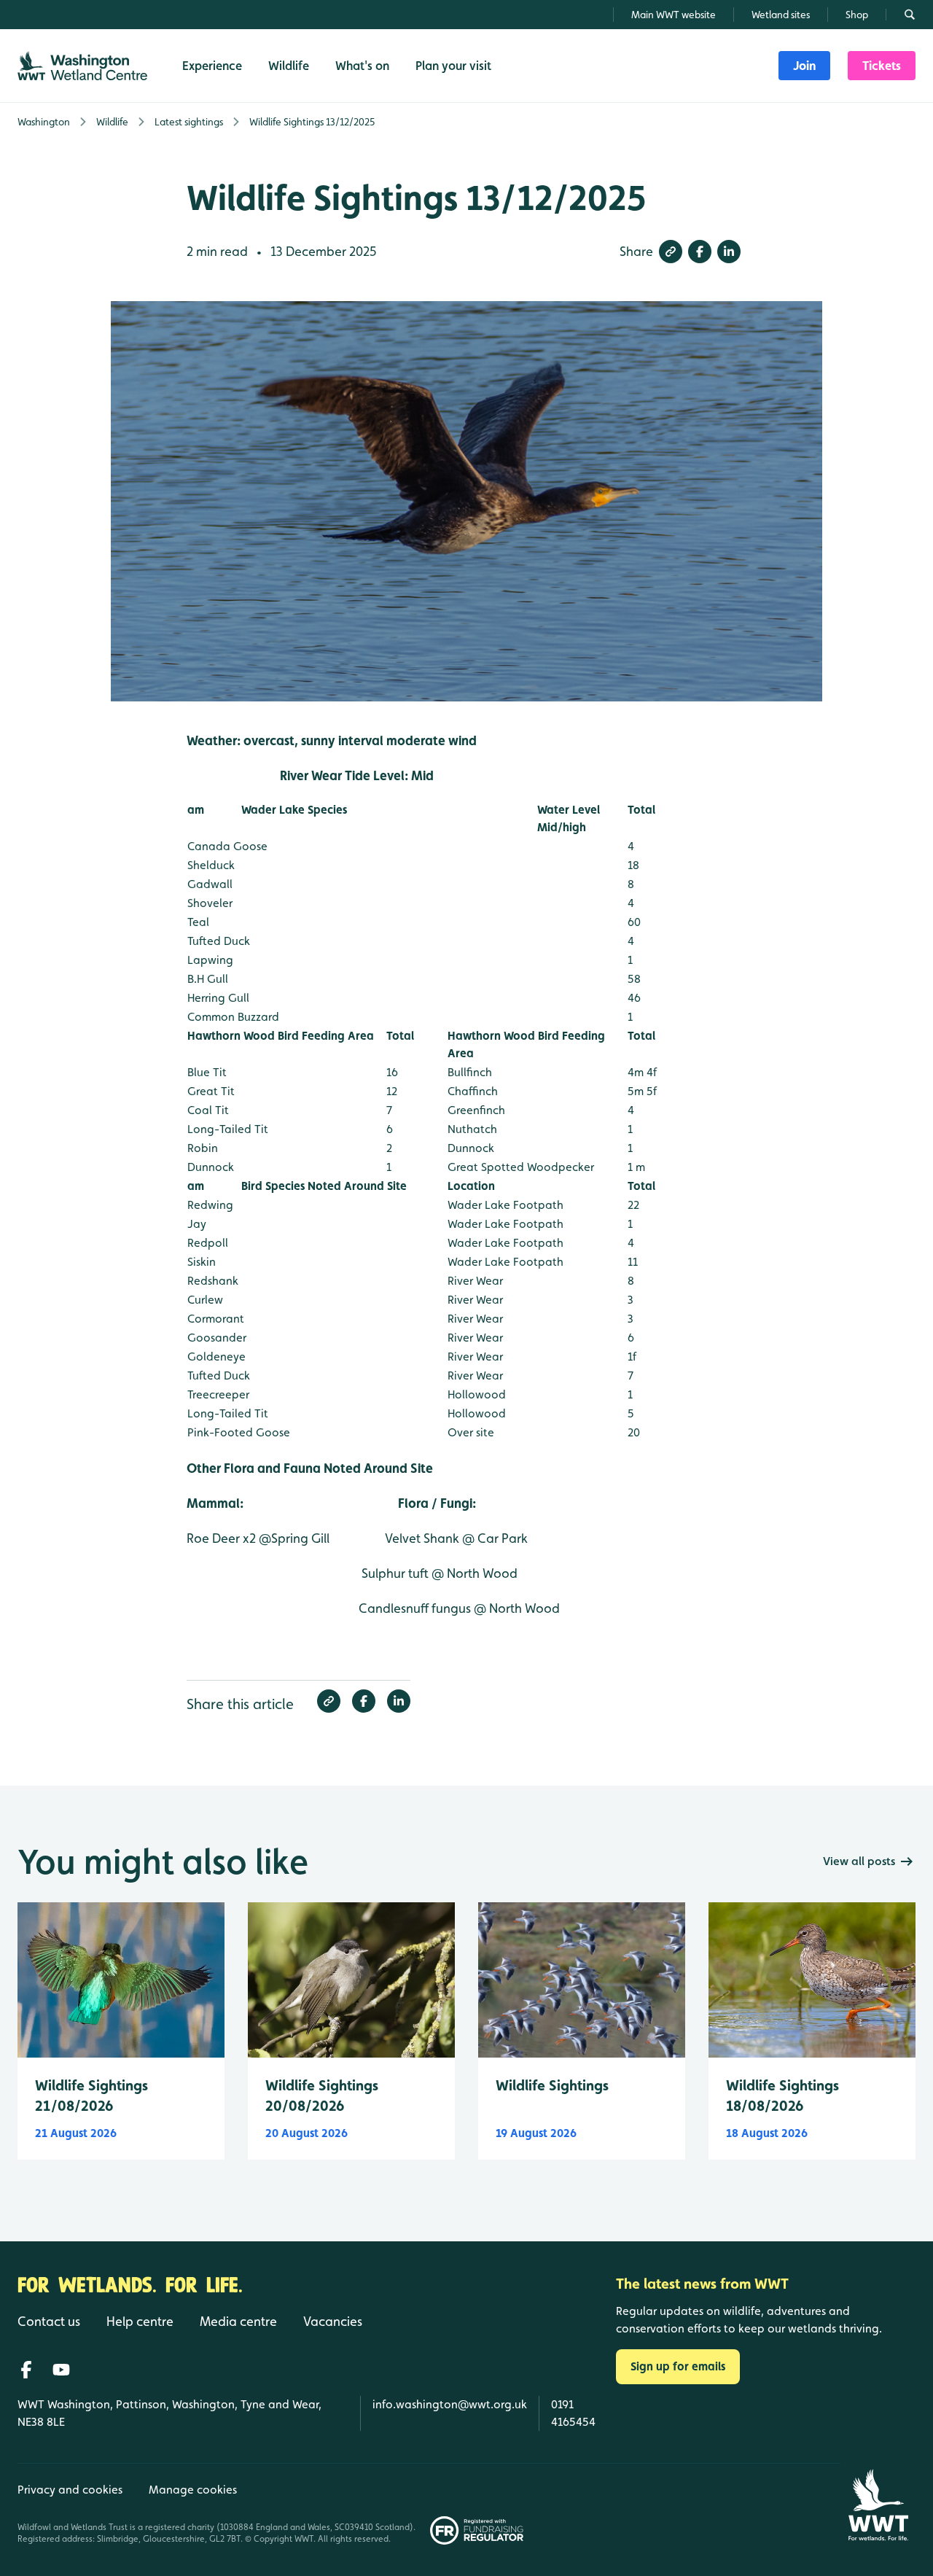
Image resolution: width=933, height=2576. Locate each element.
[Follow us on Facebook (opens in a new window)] (26, 2370)
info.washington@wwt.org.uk (450, 2404)
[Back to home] (878, 2505)
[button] (671, 252)
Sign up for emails (678, 2366)
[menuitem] (804, 66)
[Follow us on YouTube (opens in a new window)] (61, 2370)
